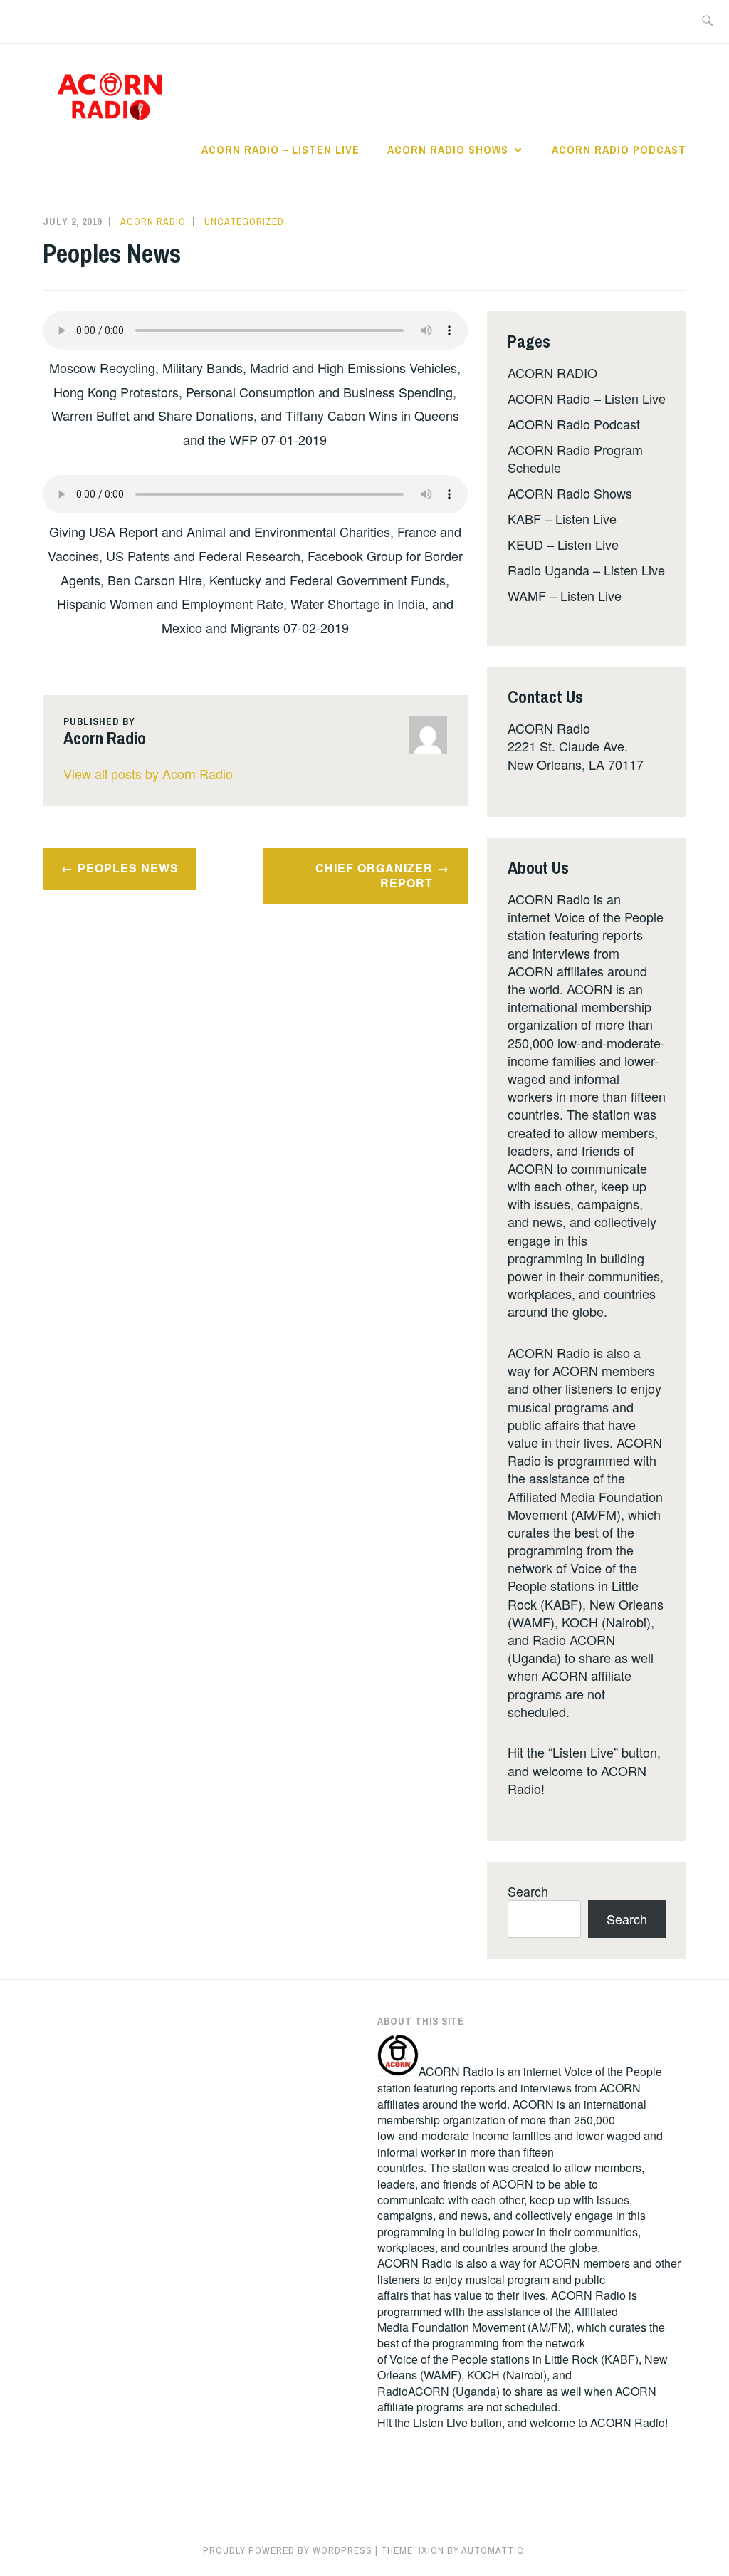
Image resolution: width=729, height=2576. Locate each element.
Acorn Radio (153, 221)
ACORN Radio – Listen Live (280, 150)
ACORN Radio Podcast (619, 150)
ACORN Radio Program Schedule (575, 458)
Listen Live (440, 2423)
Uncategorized (244, 221)
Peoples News (128, 868)
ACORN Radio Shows (448, 150)
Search (528, 1891)
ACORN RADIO (552, 372)
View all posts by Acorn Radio (148, 773)
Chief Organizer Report (374, 875)
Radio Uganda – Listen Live (586, 570)
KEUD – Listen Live (563, 544)
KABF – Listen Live (562, 518)
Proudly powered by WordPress (288, 2550)
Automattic (493, 2550)
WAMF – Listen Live (565, 595)
